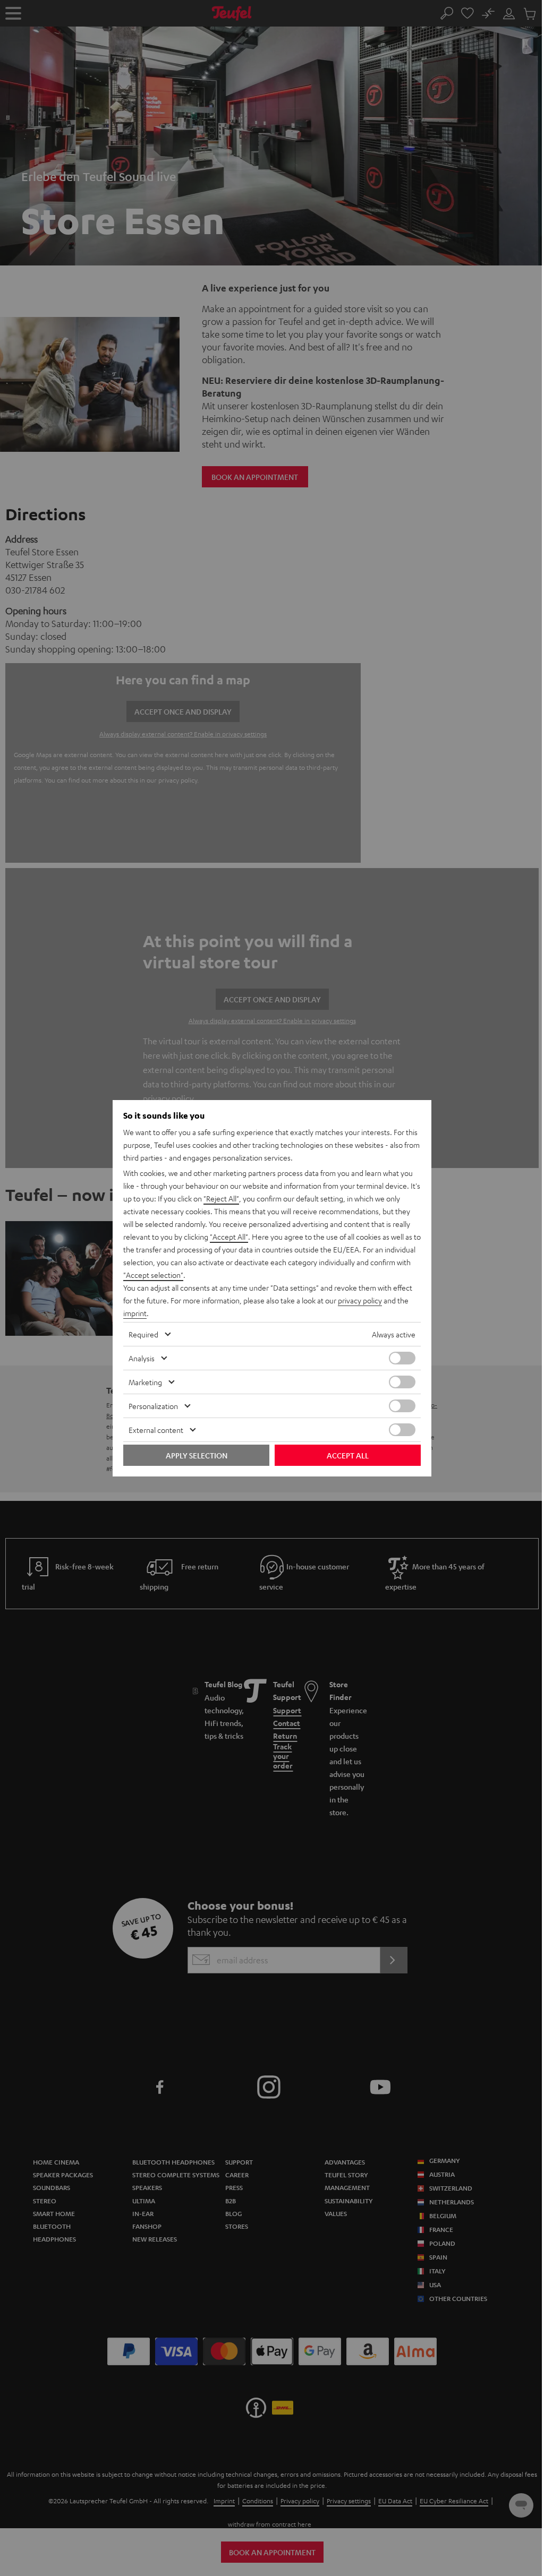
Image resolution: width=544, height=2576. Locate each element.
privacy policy (360, 1300)
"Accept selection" (153, 1275)
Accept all (348, 1455)
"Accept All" (229, 1237)
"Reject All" (221, 1198)
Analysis (142, 1358)
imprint (135, 1313)
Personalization (153, 1406)
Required (143, 1334)
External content (156, 1430)
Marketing (145, 1382)
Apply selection (197, 1455)
